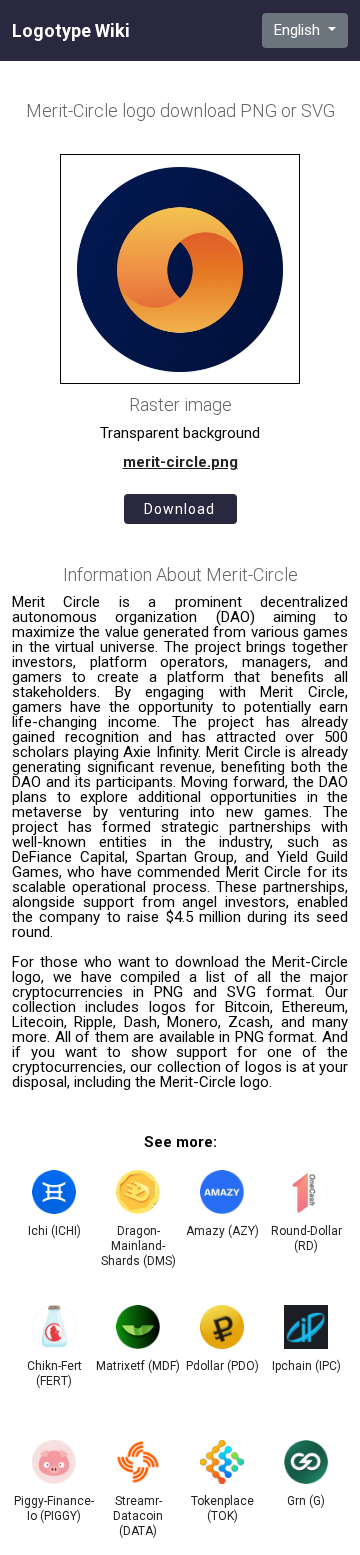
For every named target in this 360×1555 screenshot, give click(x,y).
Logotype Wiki (71, 31)
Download (179, 509)
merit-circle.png (180, 462)
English (299, 30)
